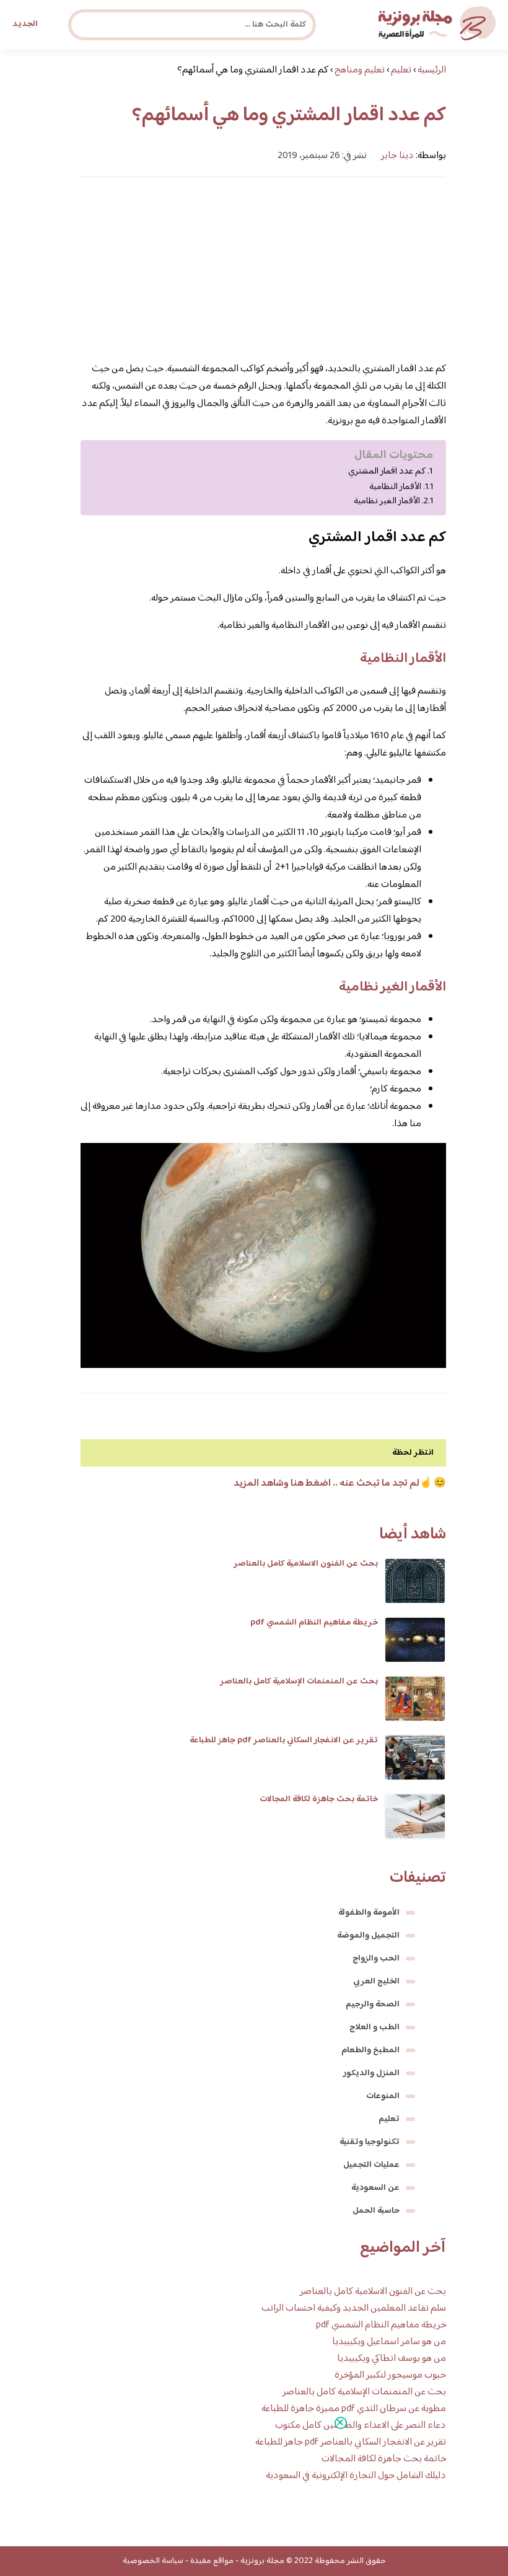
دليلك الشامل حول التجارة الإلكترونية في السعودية (356, 2476)
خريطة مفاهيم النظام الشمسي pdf (314, 1623)
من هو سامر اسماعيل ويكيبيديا (389, 2342)
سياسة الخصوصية (153, 2561)
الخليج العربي (376, 1982)
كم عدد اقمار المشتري (387, 472)
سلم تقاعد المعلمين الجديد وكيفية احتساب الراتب (354, 2309)
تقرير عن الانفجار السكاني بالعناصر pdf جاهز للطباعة (284, 1740)
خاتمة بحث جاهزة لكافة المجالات (319, 1799)
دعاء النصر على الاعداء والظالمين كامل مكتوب (361, 2426)
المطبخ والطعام (370, 2050)
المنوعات (383, 2096)
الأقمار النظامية (395, 487)
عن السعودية (375, 2188)
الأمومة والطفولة (369, 1913)
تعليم (389, 2119)
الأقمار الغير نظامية (387, 501)
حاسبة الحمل (376, 2211)
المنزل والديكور (371, 2073)
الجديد (25, 24)
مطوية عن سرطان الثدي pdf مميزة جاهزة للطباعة (354, 2409)
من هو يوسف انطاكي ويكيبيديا (392, 2359)
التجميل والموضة (368, 1936)
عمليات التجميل (371, 2165)
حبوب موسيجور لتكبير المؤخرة (390, 2375)
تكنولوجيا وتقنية (370, 2142)
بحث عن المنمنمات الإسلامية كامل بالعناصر (299, 1682)
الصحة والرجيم (373, 2005)
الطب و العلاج (374, 2027)
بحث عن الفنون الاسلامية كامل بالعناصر (306, 1564)
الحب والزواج (376, 1959)
